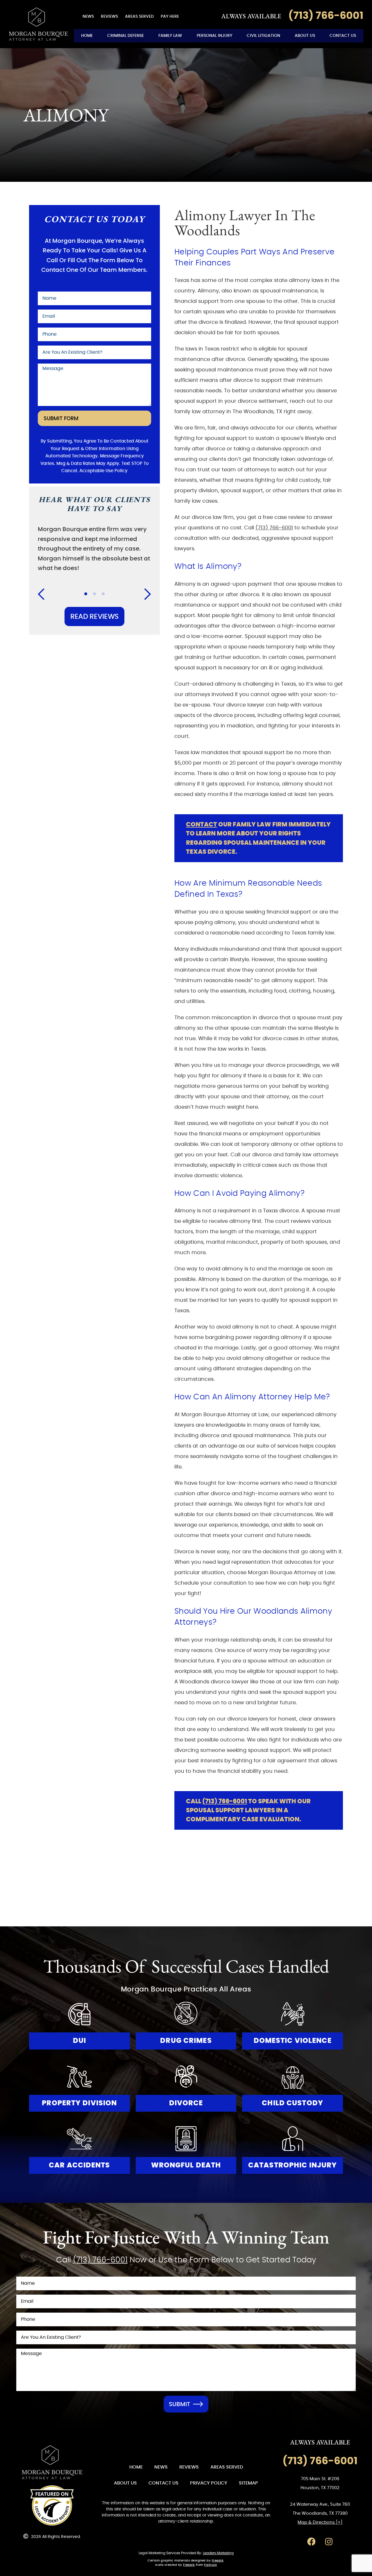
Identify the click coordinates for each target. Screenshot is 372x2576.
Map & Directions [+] (320, 2522)
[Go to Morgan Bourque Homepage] (38, 24)
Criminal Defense (126, 36)
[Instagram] (329, 2542)
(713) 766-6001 (274, 528)
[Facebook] (311, 2542)
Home (87, 36)
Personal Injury (214, 36)
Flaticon (210, 2565)
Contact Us (343, 36)
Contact (202, 825)
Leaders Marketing (218, 2553)
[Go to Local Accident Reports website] (52, 2505)
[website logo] (52, 2462)
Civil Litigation (263, 36)
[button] (45, 594)
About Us (305, 36)
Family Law (170, 36)
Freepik (218, 2561)
